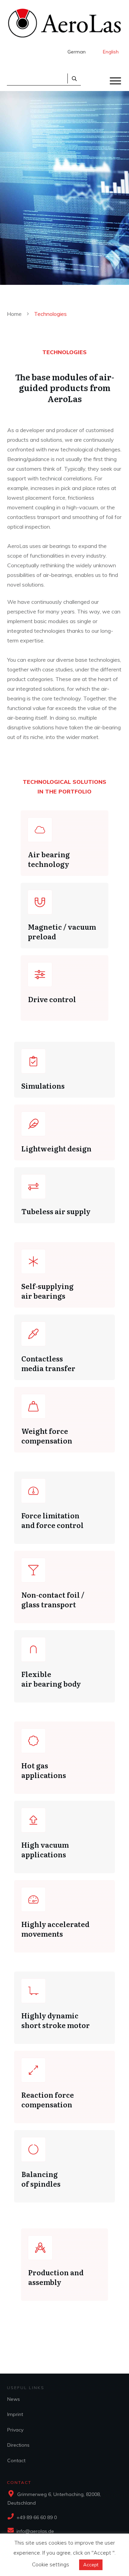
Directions (18, 2445)
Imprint (15, 2414)
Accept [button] (91, 2565)
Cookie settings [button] (51, 2564)
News (14, 2399)
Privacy (15, 2430)
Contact (16, 2460)
